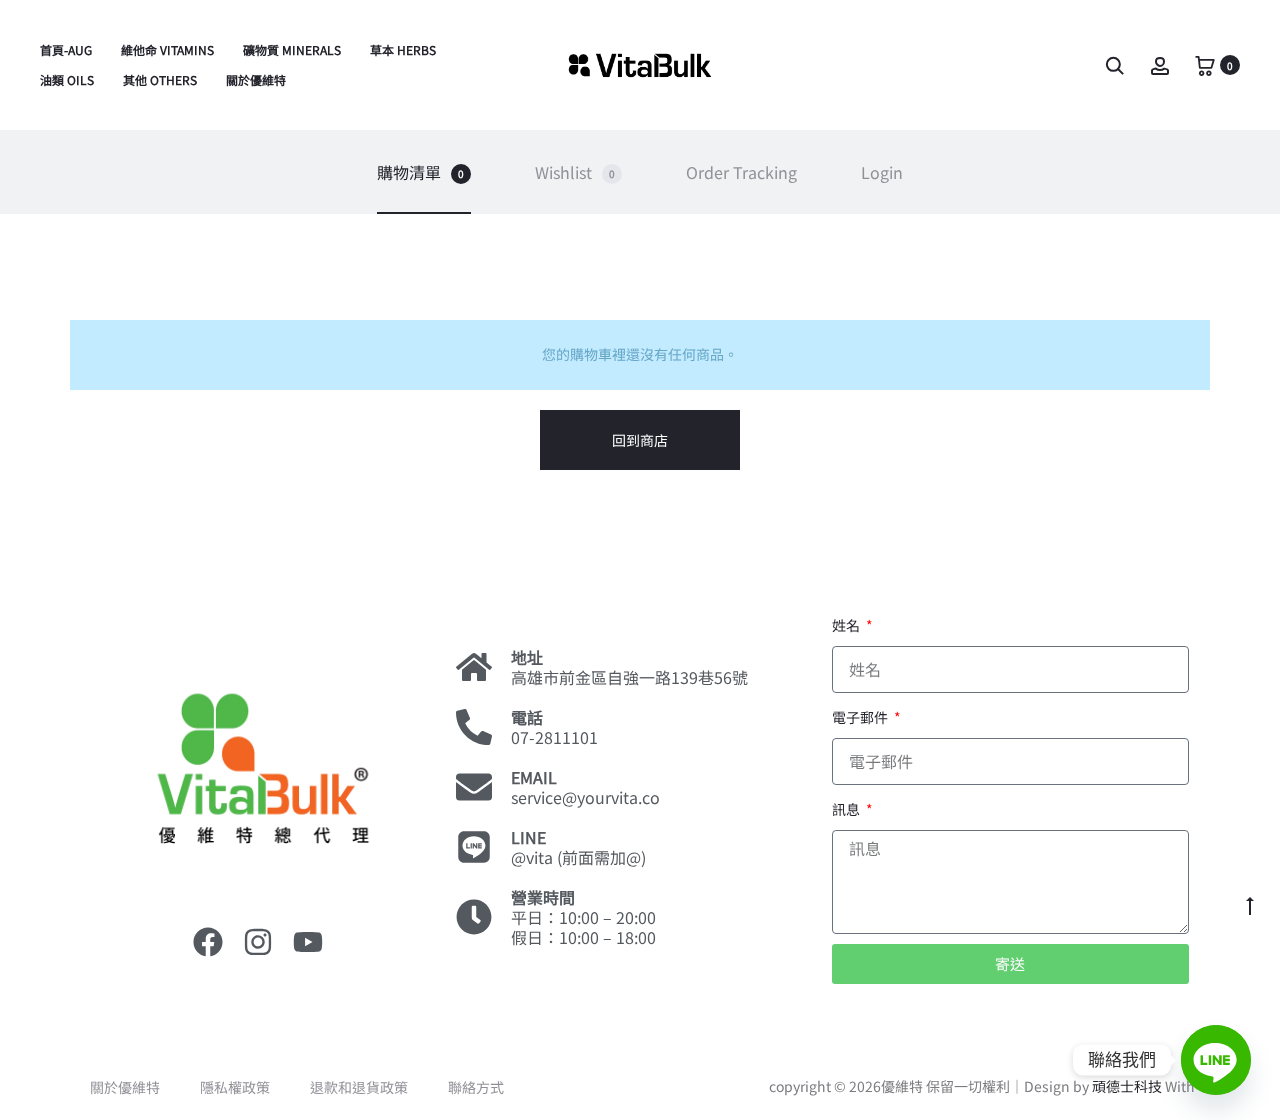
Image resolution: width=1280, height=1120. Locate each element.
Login (882, 172)
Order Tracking (741, 172)
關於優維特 (256, 79)
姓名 (847, 625)
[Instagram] (258, 942)
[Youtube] (308, 942)
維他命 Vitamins (167, 49)
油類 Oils (67, 79)
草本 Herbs (403, 49)
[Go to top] (1250, 905)
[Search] (1115, 64)
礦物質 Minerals (292, 49)
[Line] (1216, 1060)
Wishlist (575, 172)
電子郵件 (861, 717)
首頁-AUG (66, 49)
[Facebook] (208, 942)
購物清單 (420, 172)
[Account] (1160, 64)
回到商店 (640, 440)
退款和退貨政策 (359, 1087)
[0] (1205, 64)
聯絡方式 (476, 1087)
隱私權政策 (235, 1087)
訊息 (847, 809)
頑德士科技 (1127, 1086)
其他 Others (160, 79)
